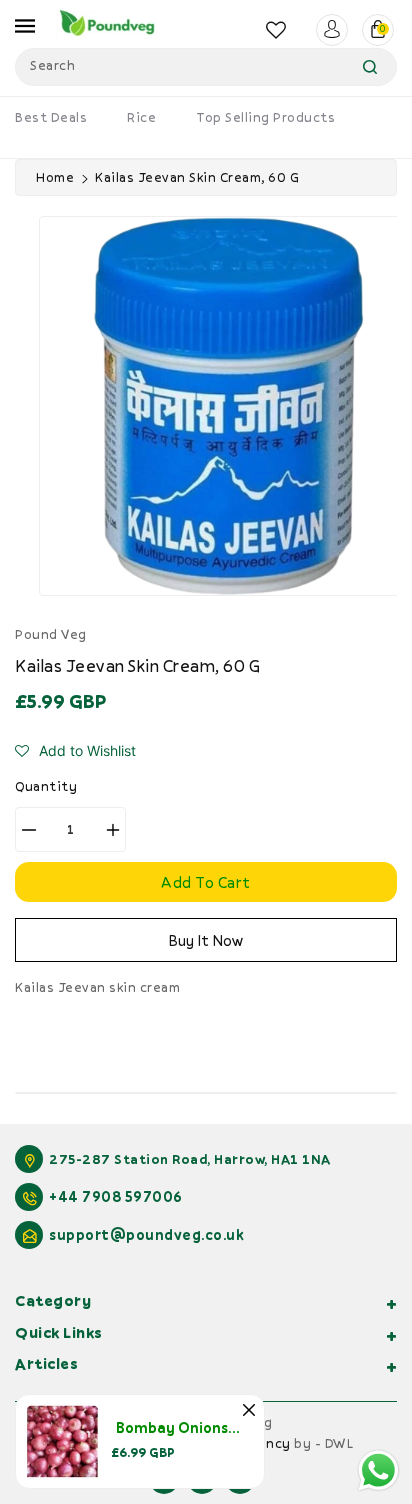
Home (55, 177)
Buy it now (206, 940)
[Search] (370, 67)
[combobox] (206, 67)
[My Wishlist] (276, 30)
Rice (141, 117)
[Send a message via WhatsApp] (378, 1470)
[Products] (62, 1440)
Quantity (46, 786)
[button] (75, 751)
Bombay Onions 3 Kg (188, 1427)
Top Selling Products (265, 117)
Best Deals (51, 117)
